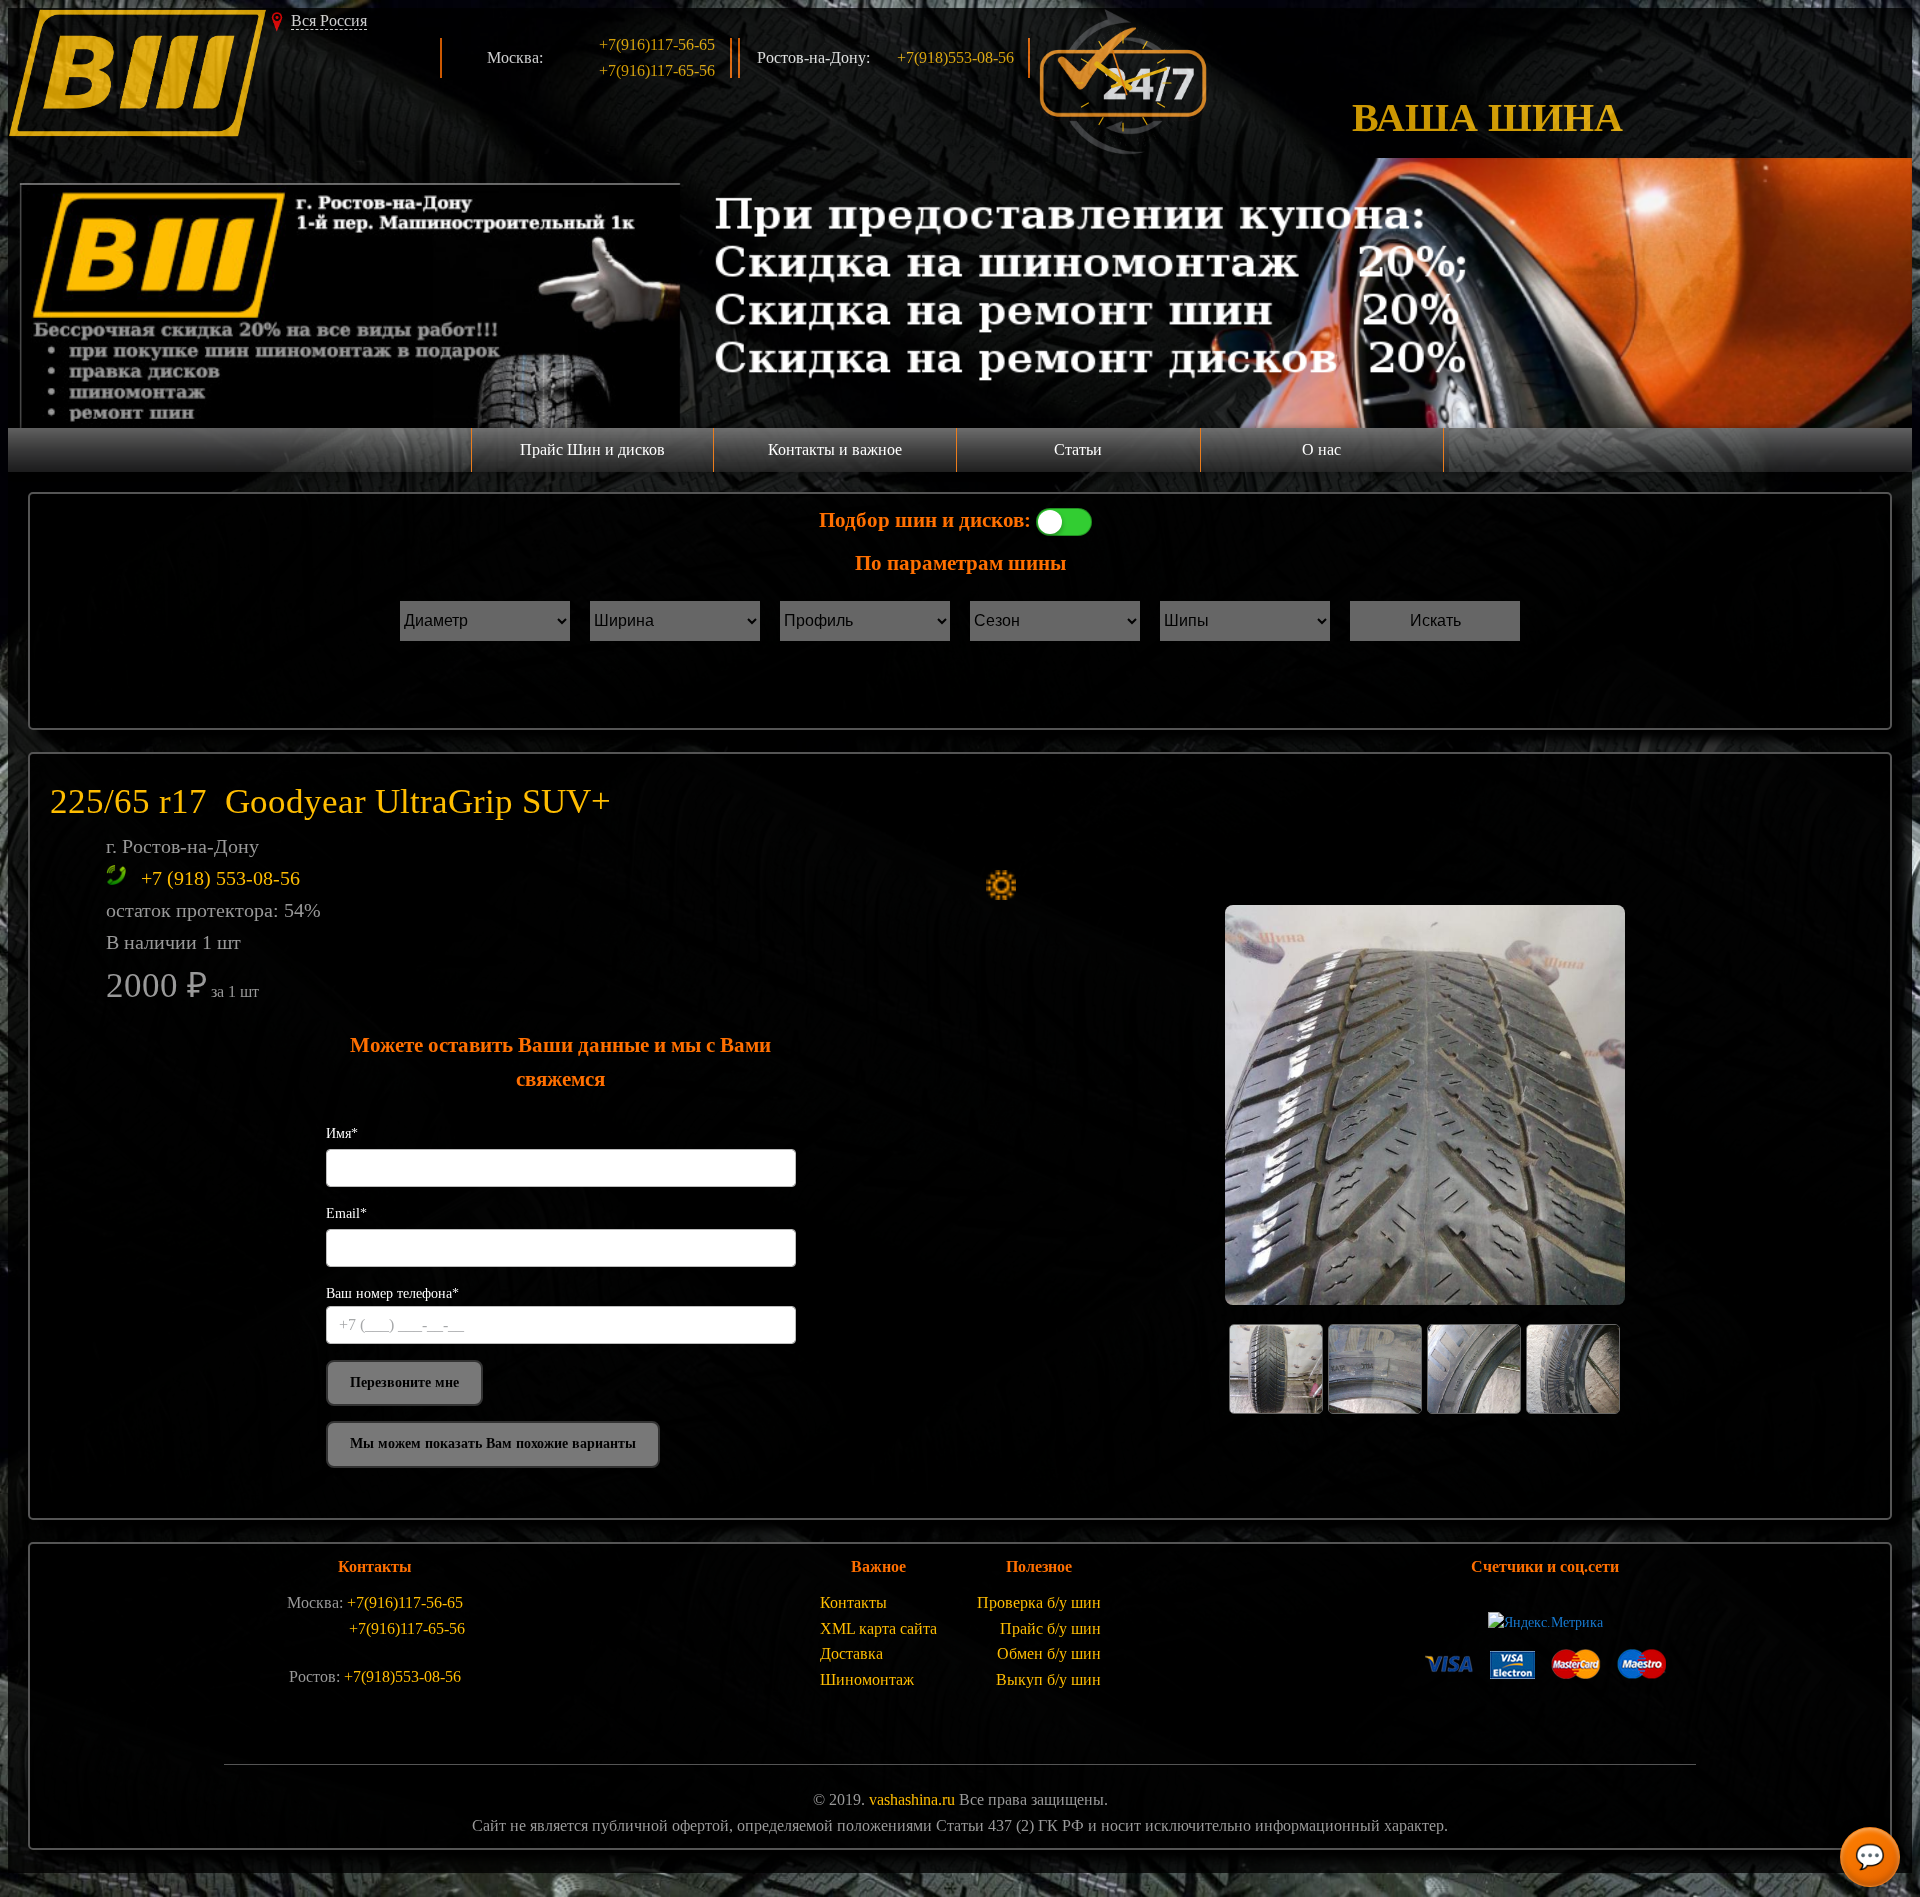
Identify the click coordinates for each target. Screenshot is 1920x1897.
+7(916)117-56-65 (657, 44)
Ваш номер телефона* (392, 1293)
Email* (346, 1213)
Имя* (342, 1133)
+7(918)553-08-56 (955, 57)
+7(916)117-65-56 (657, 70)
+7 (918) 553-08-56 (220, 878)
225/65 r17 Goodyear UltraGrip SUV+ (330, 801)
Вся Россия (329, 20)
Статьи (1078, 449)
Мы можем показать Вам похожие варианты (493, 1443)
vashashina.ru (912, 1799)
